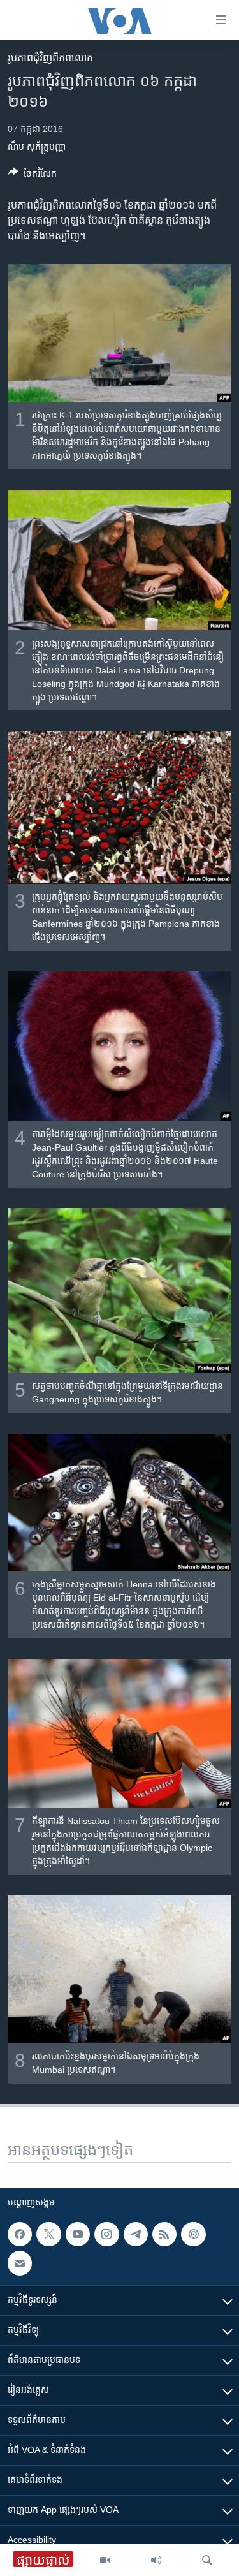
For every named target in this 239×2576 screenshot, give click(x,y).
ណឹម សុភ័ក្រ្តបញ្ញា (37, 147)
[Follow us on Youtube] (78, 2234)
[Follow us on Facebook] (20, 2234)
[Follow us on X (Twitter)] (48, 2234)
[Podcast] (193, 2234)
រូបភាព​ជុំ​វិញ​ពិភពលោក (50, 58)
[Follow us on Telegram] (136, 2234)
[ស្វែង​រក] (207, 2560)
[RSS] (164, 2234)
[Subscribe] (20, 2263)
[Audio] (156, 2560)
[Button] (33, 176)
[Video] (105, 2560)
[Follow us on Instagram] (106, 2234)
